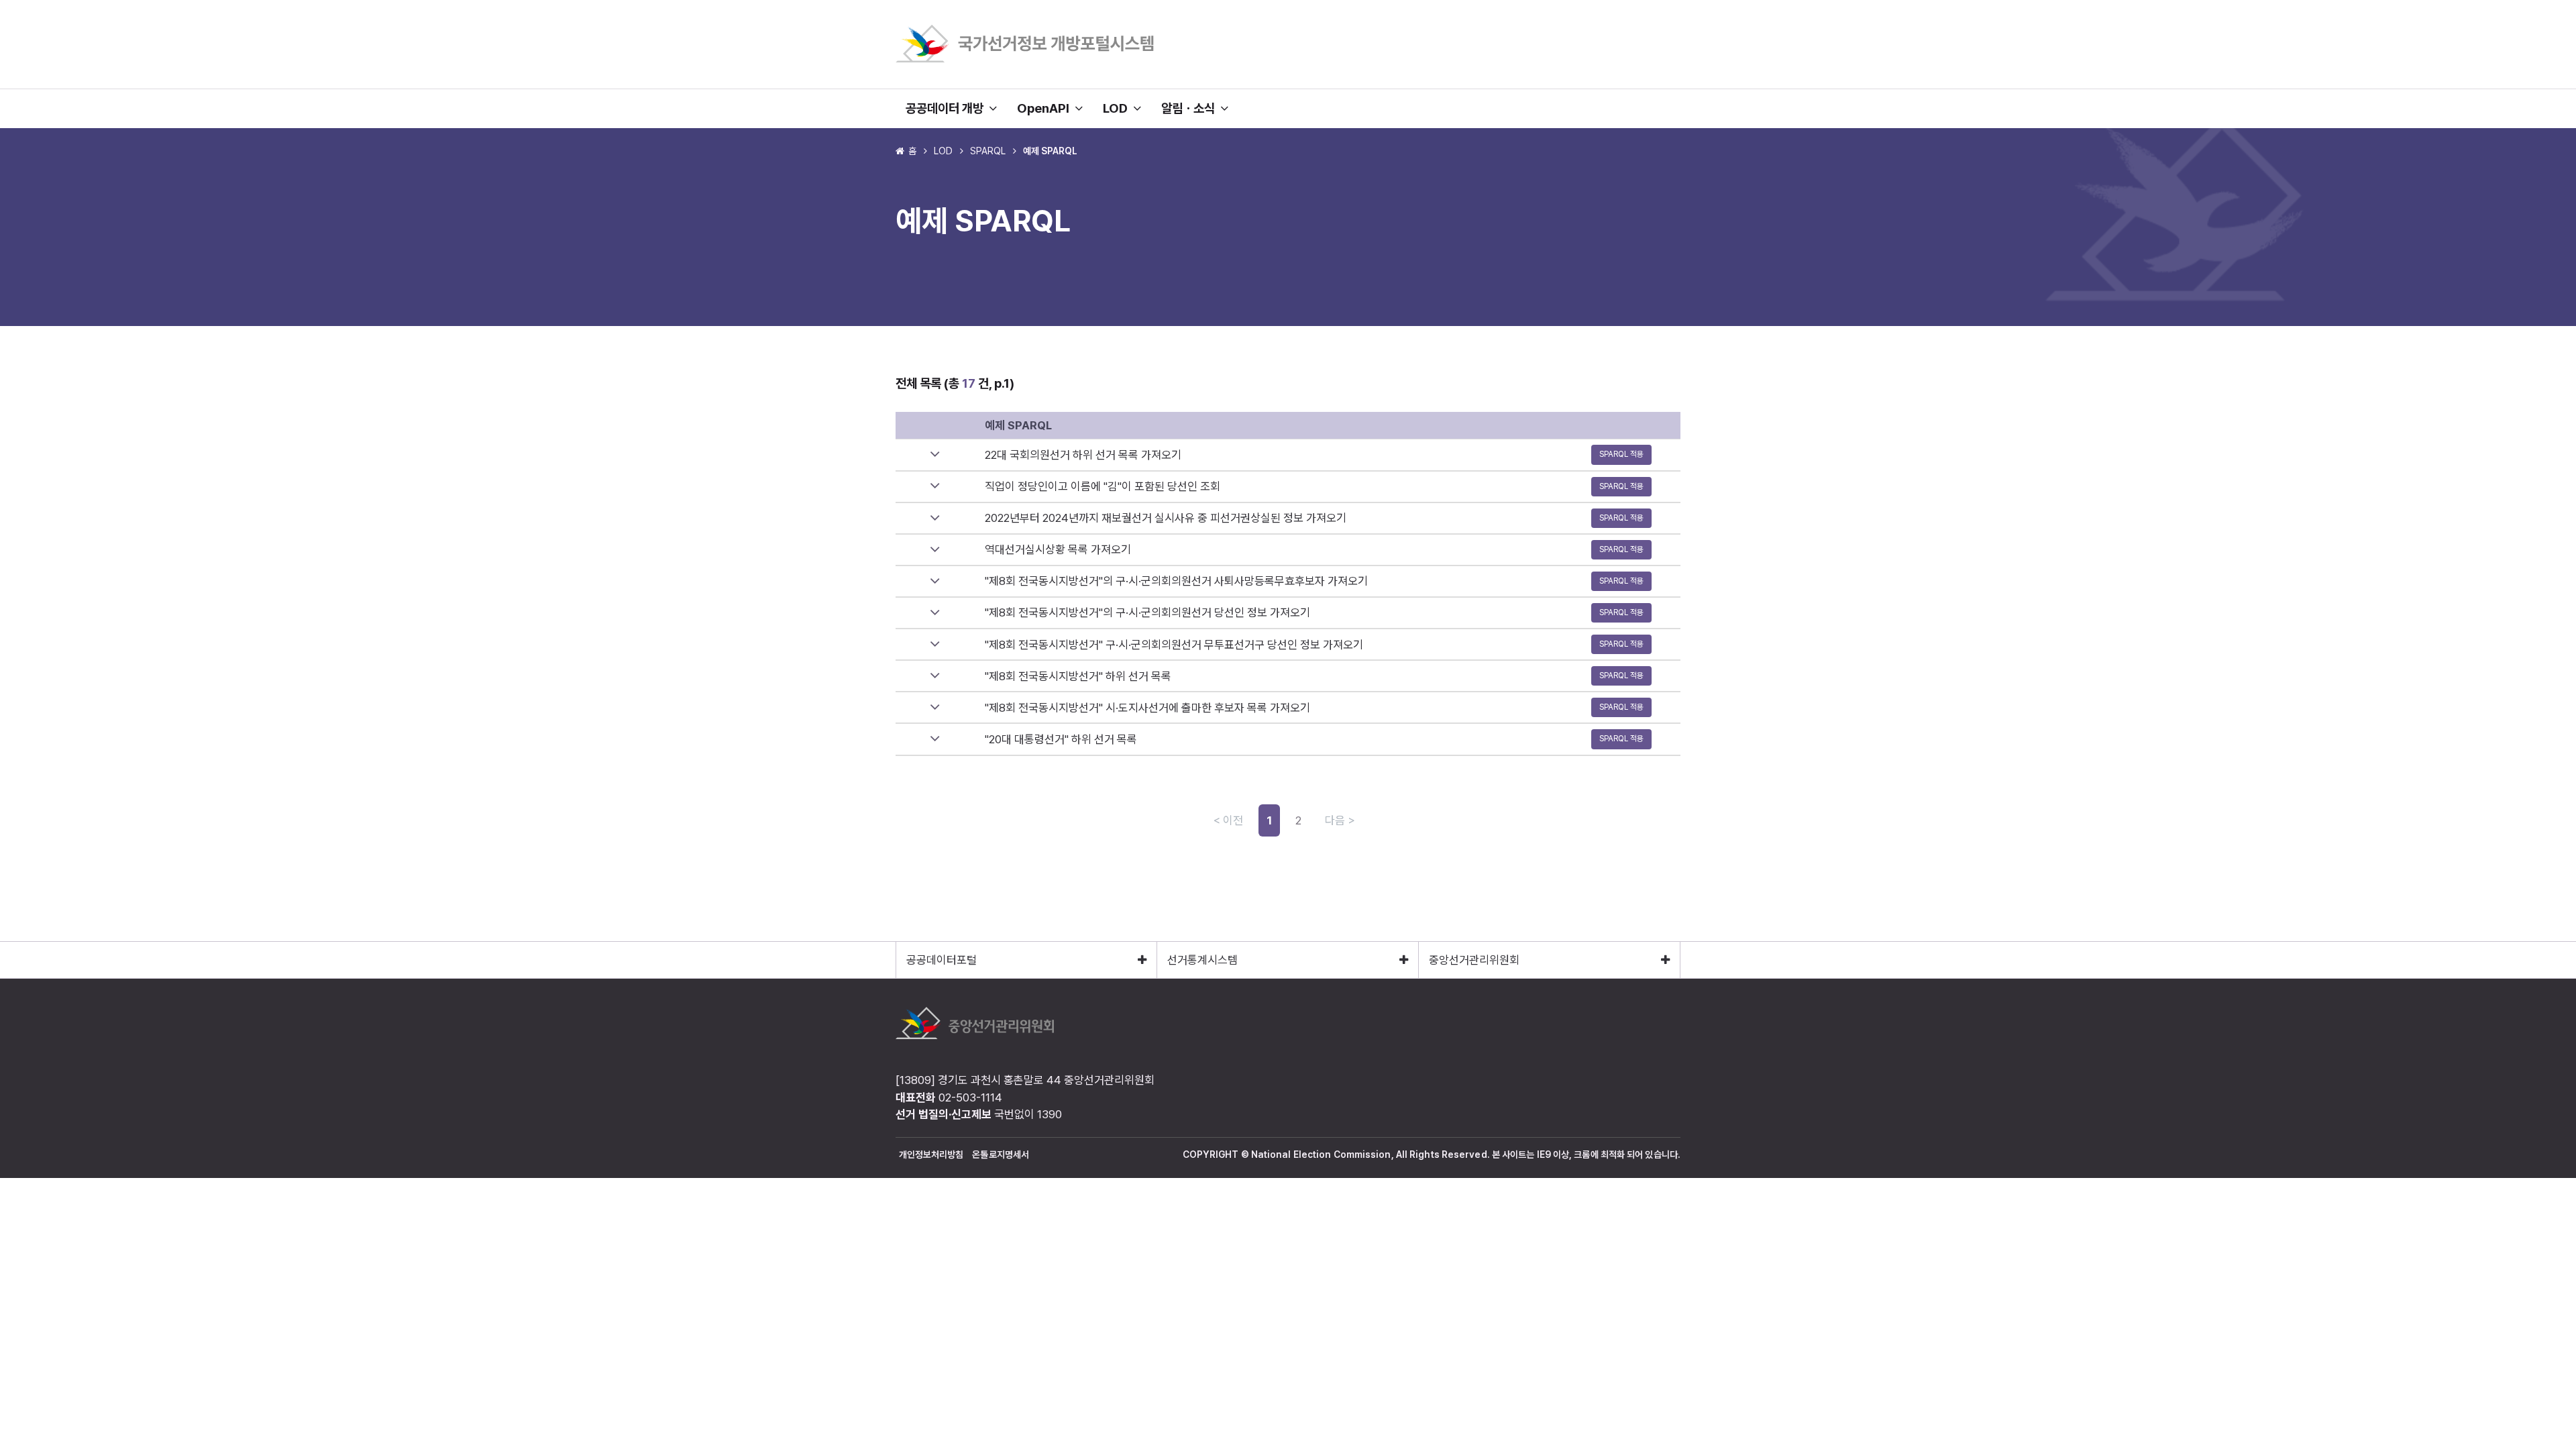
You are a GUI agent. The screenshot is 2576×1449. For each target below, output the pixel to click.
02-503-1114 (970, 1097)
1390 (1050, 1114)
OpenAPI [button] (1046, 108)
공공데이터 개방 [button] (947, 108)
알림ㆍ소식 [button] (1191, 108)
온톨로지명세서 (1001, 1155)
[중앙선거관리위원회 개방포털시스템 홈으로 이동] (1025, 60)
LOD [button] (1118, 108)
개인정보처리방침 (931, 1155)
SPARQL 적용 (1621, 454)
